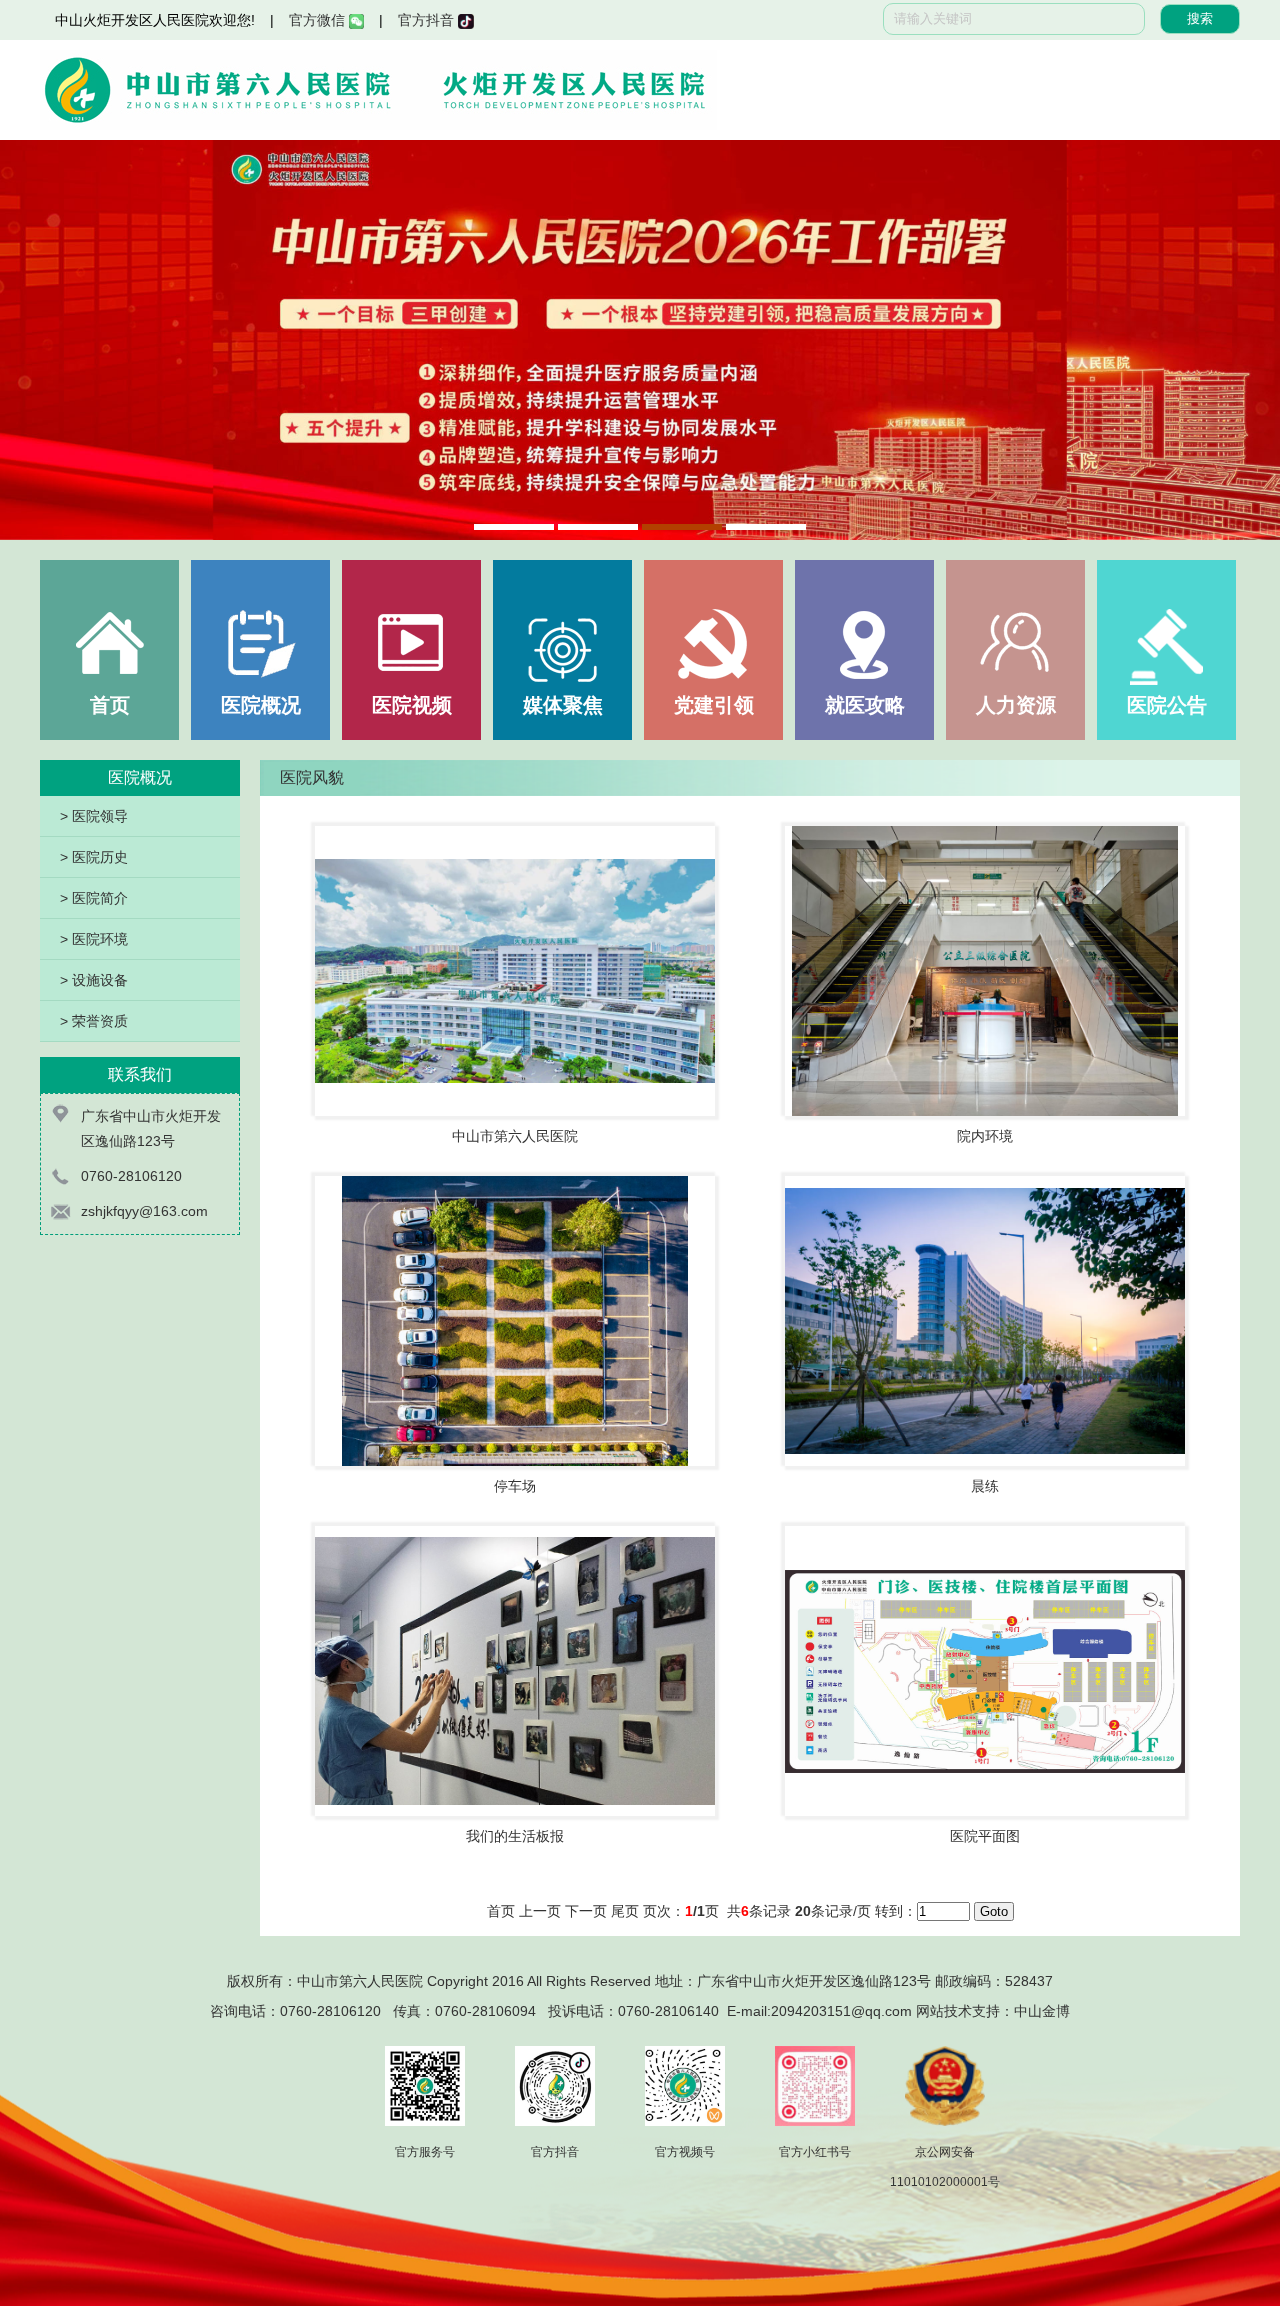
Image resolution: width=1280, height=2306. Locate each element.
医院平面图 (985, 1836)
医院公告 (1167, 705)
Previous (35, 340)
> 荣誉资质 (94, 1021)
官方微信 (319, 20)
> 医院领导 (94, 816)
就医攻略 (865, 705)
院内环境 (985, 1136)
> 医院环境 (94, 939)
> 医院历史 (94, 857)
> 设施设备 (94, 980)
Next (1245, 340)
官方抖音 (428, 20)
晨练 (985, 1486)
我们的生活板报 (515, 1836)
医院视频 (412, 705)
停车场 (515, 1486)
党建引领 (714, 705)
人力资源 (1016, 705)
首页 (110, 705)
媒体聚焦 (563, 705)
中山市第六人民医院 (515, 1136)
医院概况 (261, 705)
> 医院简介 (94, 898)
